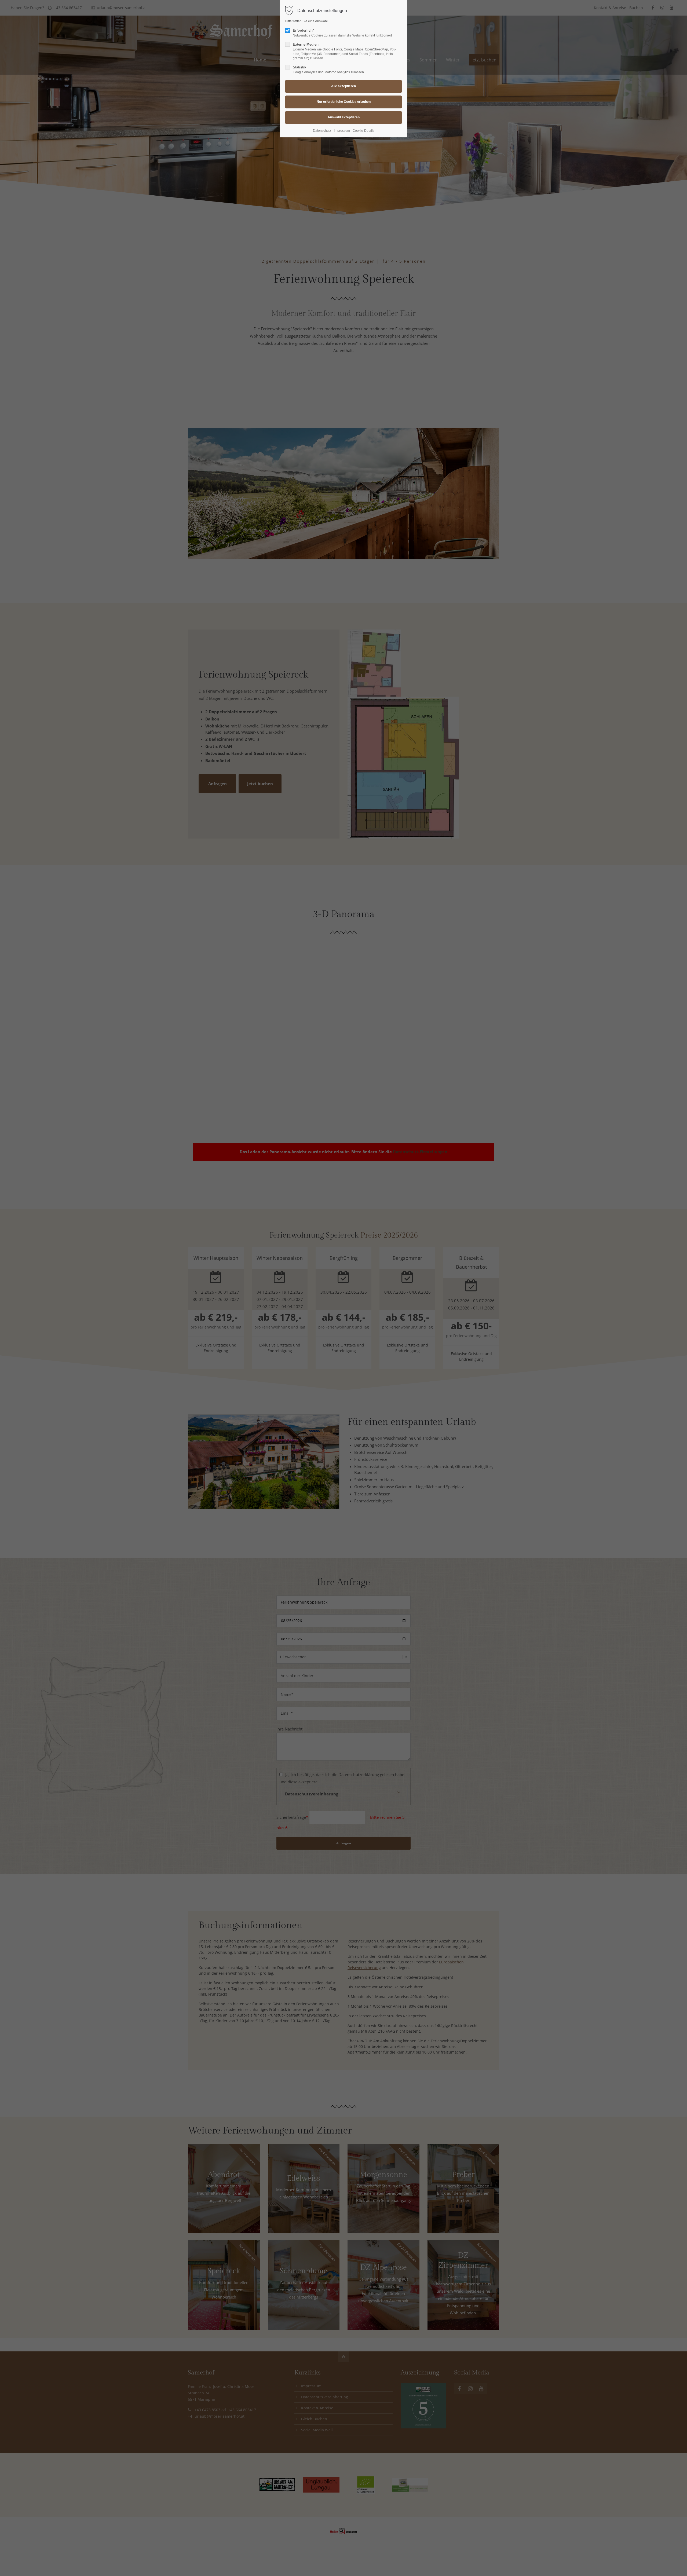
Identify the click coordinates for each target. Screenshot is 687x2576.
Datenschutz (322, 131)
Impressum (342, 131)
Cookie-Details (363, 131)
